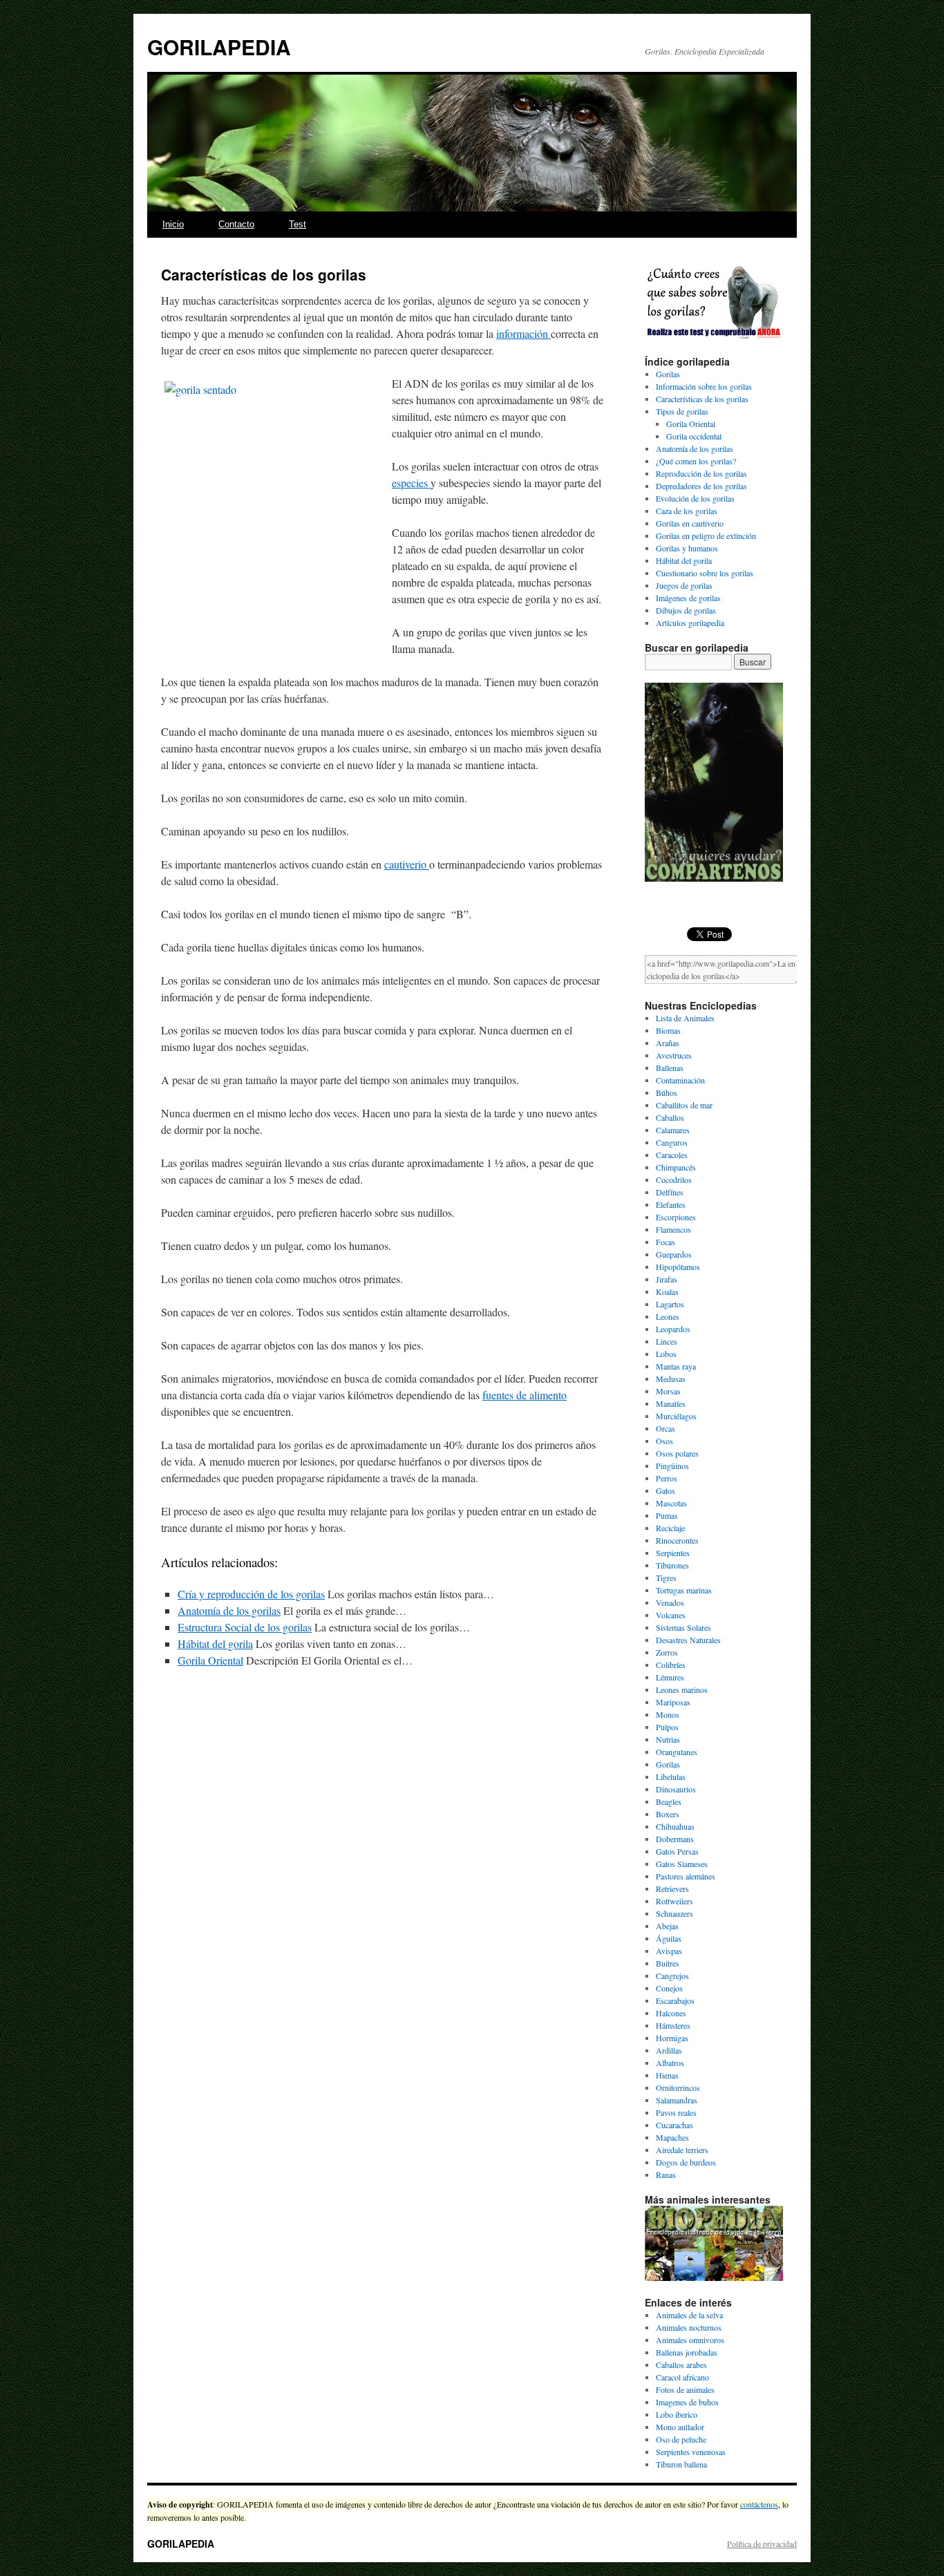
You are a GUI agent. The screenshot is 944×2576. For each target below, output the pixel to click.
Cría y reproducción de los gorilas (251, 1594)
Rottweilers (674, 1901)
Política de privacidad (762, 2544)
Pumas (667, 1515)
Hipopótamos (678, 1267)
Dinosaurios (676, 1789)
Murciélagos (676, 1416)
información (523, 333)
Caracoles (672, 1155)
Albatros (670, 2063)
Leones (668, 1316)
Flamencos (673, 1229)
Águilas (669, 1938)
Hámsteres (673, 2025)
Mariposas (673, 1702)
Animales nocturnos (689, 2327)
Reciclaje (670, 1528)
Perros (667, 1478)
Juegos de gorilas (684, 585)
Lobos (666, 1354)
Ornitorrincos (678, 2087)
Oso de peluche (681, 2439)
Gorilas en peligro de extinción (706, 536)
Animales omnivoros (690, 2340)
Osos (664, 1441)
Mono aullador (680, 2427)
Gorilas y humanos (687, 548)
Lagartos (670, 1304)
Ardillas (669, 2050)
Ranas (666, 2175)
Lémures (670, 1677)
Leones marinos (682, 1689)
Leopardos (673, 1329)
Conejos (669, 1988)
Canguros (672, 1142)
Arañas (668, 1043)
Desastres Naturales (688, 1640)
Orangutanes (677, 1752)
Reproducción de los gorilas (701, 473)
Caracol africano (682, 2377)
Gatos (665, 1490)
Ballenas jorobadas (687, 2352)
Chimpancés (676, 1167)
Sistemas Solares (683, 1627)
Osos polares (677, 1453)
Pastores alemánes (686, 1876)
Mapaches (672, 2137)
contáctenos (759, 2504)
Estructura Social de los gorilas (245, 1627)
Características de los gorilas (702, 399)
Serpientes (673, 1553)
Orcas (665, 1428)
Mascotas (671, 1503)
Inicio (173, 224)
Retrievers (672, 1888)
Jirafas (667, 1279)
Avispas (669, 1951)
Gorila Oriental (210, 1660)
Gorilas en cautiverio (690, 523)
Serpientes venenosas (691, 2452)
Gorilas (668, 374)
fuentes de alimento (525, 1395)
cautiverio (407, 864)
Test (298, 224)
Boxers (668, 1814)
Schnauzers (674, 1913)
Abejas (667, 1926)
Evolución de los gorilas (695, 498)
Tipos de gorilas (682, 411)
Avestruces (674, 1055)
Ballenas (670, 1068)
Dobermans (675, 1839)
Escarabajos (675, 2000)
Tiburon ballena (681, 2464)
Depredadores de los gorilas (701, 486)
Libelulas (671, 1777)
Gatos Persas (677, 1851)
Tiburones (672, 1565)
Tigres (666, 1578)
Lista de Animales (685, 1018)
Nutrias (668, 1739)
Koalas (667, 1291)
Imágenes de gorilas (688, 598)
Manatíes (671, 1403)
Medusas (671, 1379)
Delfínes (670, 1192)
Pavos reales (676, 2112)
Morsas (668, 1391)
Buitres (668, 1963)
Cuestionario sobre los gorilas (705, 573)
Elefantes (671, 1204)
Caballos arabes (681, 2365)
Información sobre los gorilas (704, 386)
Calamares (673, 1130)
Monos (668, 1714)
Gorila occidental (694, 436)
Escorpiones (676, 1217)
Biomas (668, 1030)
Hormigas (672, 2038)
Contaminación (680, 1080)
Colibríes (671, 1665)
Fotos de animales (685, 2389)
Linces (667, 1341)
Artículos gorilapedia (690, 623)
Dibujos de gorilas (686, 610)
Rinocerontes (677, 1540)
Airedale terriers (682, 2150)
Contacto (236, 224)
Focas (665, 1242)
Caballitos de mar (684, 1105)
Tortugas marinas (684, 1590)
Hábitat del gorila (215, 1644)
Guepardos (674, 1254)
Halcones (671, 2013)
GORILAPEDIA (219, 47)
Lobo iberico (677, 2414)
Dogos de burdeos (686, 2162)
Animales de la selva (689, 2315)
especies (411, 483)
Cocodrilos (674, 1180)
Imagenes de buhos (687, 2402)
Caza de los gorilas (687, 511)
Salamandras (677, 2100)
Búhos (667, 1092)
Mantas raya (676, 1366)
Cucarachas (674, 2125)
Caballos (670, 1117)
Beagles (669, 1801)
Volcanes (671, 1615)
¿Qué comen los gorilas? (696, 461)
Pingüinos (672, 1466)
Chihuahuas (675, 1826)
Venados (670, 1602)
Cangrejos (672, 1976)
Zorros (667, 1652)
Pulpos (667, 1727)
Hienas (667, 2075)
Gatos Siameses (682, 1864)
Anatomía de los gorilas (229, 1610)
